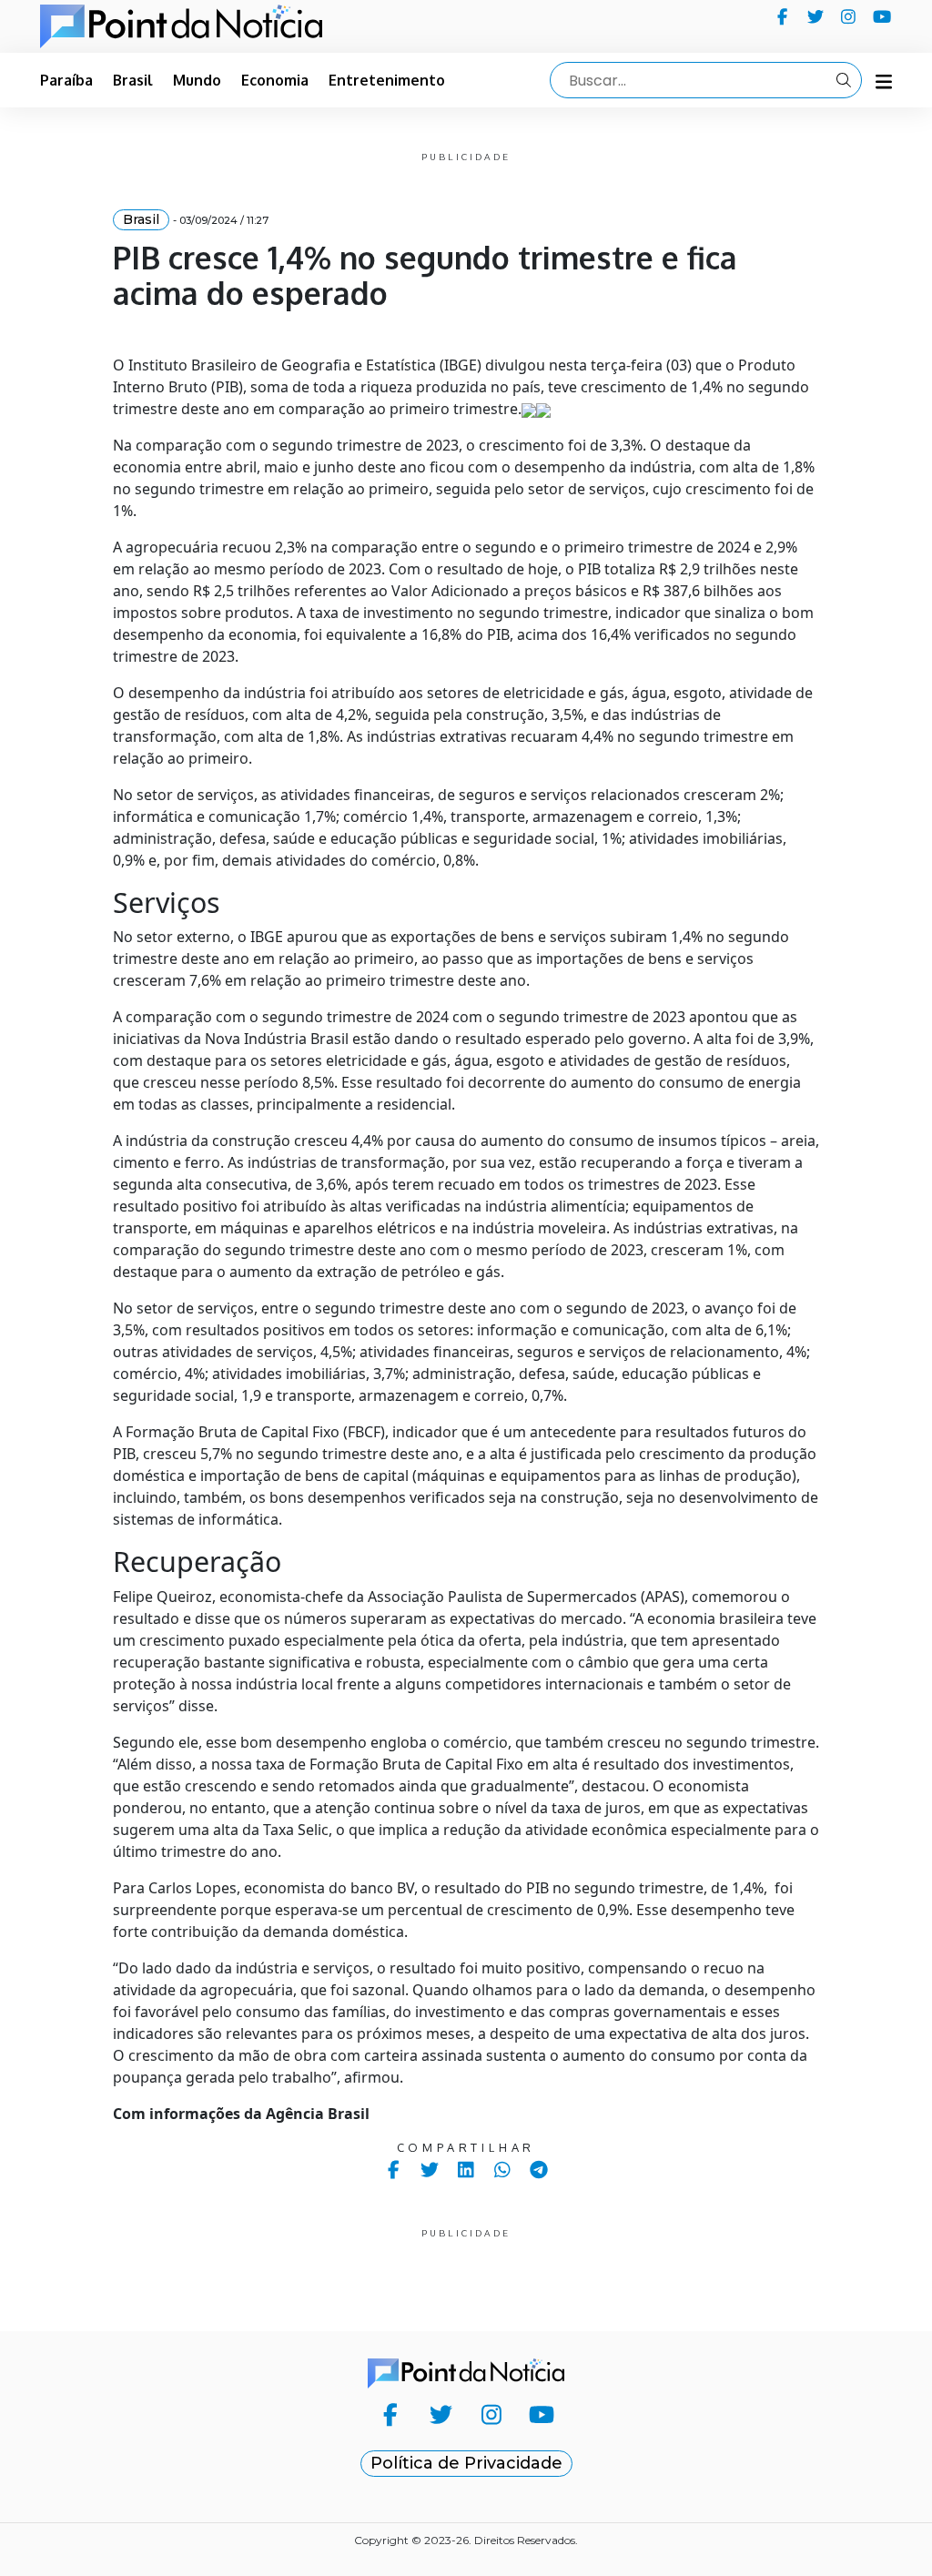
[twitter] (816, 16)
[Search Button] (844, 80)
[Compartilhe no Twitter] (430, 2170)
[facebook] (782, 16)
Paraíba (66, 80)
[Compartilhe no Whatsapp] (503, 2170)
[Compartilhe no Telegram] (539, 2170)
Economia (275, 80)
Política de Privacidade (466, 2463)
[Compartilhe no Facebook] (394, 2170)
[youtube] (882, 16)
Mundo (197, 80)
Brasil (133, 80)
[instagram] (849, 16)
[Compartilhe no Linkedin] (466, 2170)
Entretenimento (387, 80)
